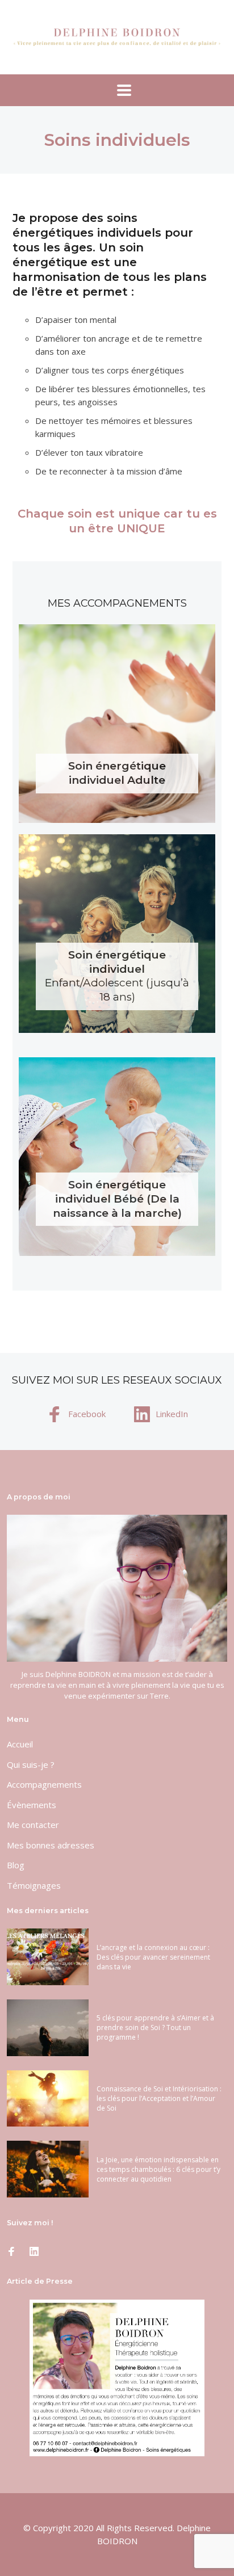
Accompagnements (44, 1784)
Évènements (32, 1805)
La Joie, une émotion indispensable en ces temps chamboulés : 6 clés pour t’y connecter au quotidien (158, 2169)
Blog (16, 1865)
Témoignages (34, 1885)
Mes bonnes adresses (51, 1845)
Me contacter (33, 1825)
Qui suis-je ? (31, 1764)
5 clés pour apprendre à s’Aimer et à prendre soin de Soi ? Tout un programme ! (155, 2027)
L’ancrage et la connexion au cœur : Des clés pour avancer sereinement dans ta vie (153, 1957)
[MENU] (117, 90)
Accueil (20, 1744)
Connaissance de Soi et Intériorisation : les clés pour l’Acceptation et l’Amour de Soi (159, 2098)
